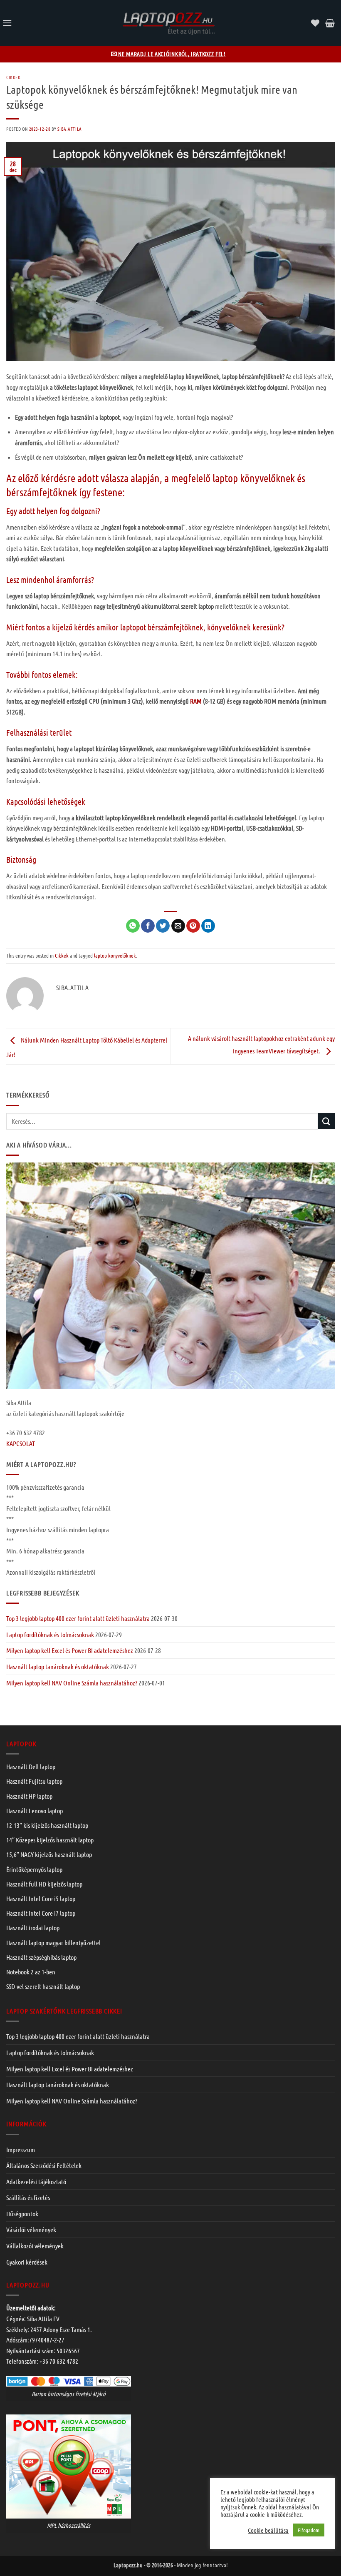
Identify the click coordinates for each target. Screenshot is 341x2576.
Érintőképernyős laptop (34, 1869)
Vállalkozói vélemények (35, 2246)
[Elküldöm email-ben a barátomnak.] (178, 926)
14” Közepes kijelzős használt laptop (50, 1840)
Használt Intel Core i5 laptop (41, 1898)
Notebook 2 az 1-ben (31, 1972)
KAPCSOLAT (21, 1443)
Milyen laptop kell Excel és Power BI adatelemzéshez (70, 1650)
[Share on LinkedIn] (208, 926)
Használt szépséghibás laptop (41, 1957)
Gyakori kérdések (27, 2262)
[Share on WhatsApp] (133, 926)
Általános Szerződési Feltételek (44, 2165)
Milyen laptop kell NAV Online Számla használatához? (72, 1683)
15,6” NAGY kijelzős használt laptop (49, 1854)
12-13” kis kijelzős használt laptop (47, 1825)
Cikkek (13, 77)
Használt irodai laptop (33, 1928)
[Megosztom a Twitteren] (163, 926)
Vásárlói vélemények (31, 2229)
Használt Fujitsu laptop (34, 1781)
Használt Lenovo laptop (35, 1811)
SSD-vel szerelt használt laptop (43, 1986)
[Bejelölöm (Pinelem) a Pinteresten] (193, 926)
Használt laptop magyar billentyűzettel (53, 1943)
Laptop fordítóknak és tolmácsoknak (50, 1634)
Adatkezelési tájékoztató (36, 2182)
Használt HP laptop (29, 1796)
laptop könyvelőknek (115, 955)
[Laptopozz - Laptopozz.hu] (168, 23)
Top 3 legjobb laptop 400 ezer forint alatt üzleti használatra (78, 1618)
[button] (7, 23)
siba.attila (69, 129)
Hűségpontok (22, 2214)
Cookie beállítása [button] (268, 2530)
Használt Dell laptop (31, 1766)
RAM (196, 701)
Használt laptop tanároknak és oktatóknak (58, 1666)
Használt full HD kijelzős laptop (44, 1884)
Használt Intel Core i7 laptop (41, 1913)
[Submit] (326, 1121)
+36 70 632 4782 (59, 2361)
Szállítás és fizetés (28, 2197)
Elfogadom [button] (309, 2530)
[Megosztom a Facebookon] (148, 926)
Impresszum (21, 2149)
